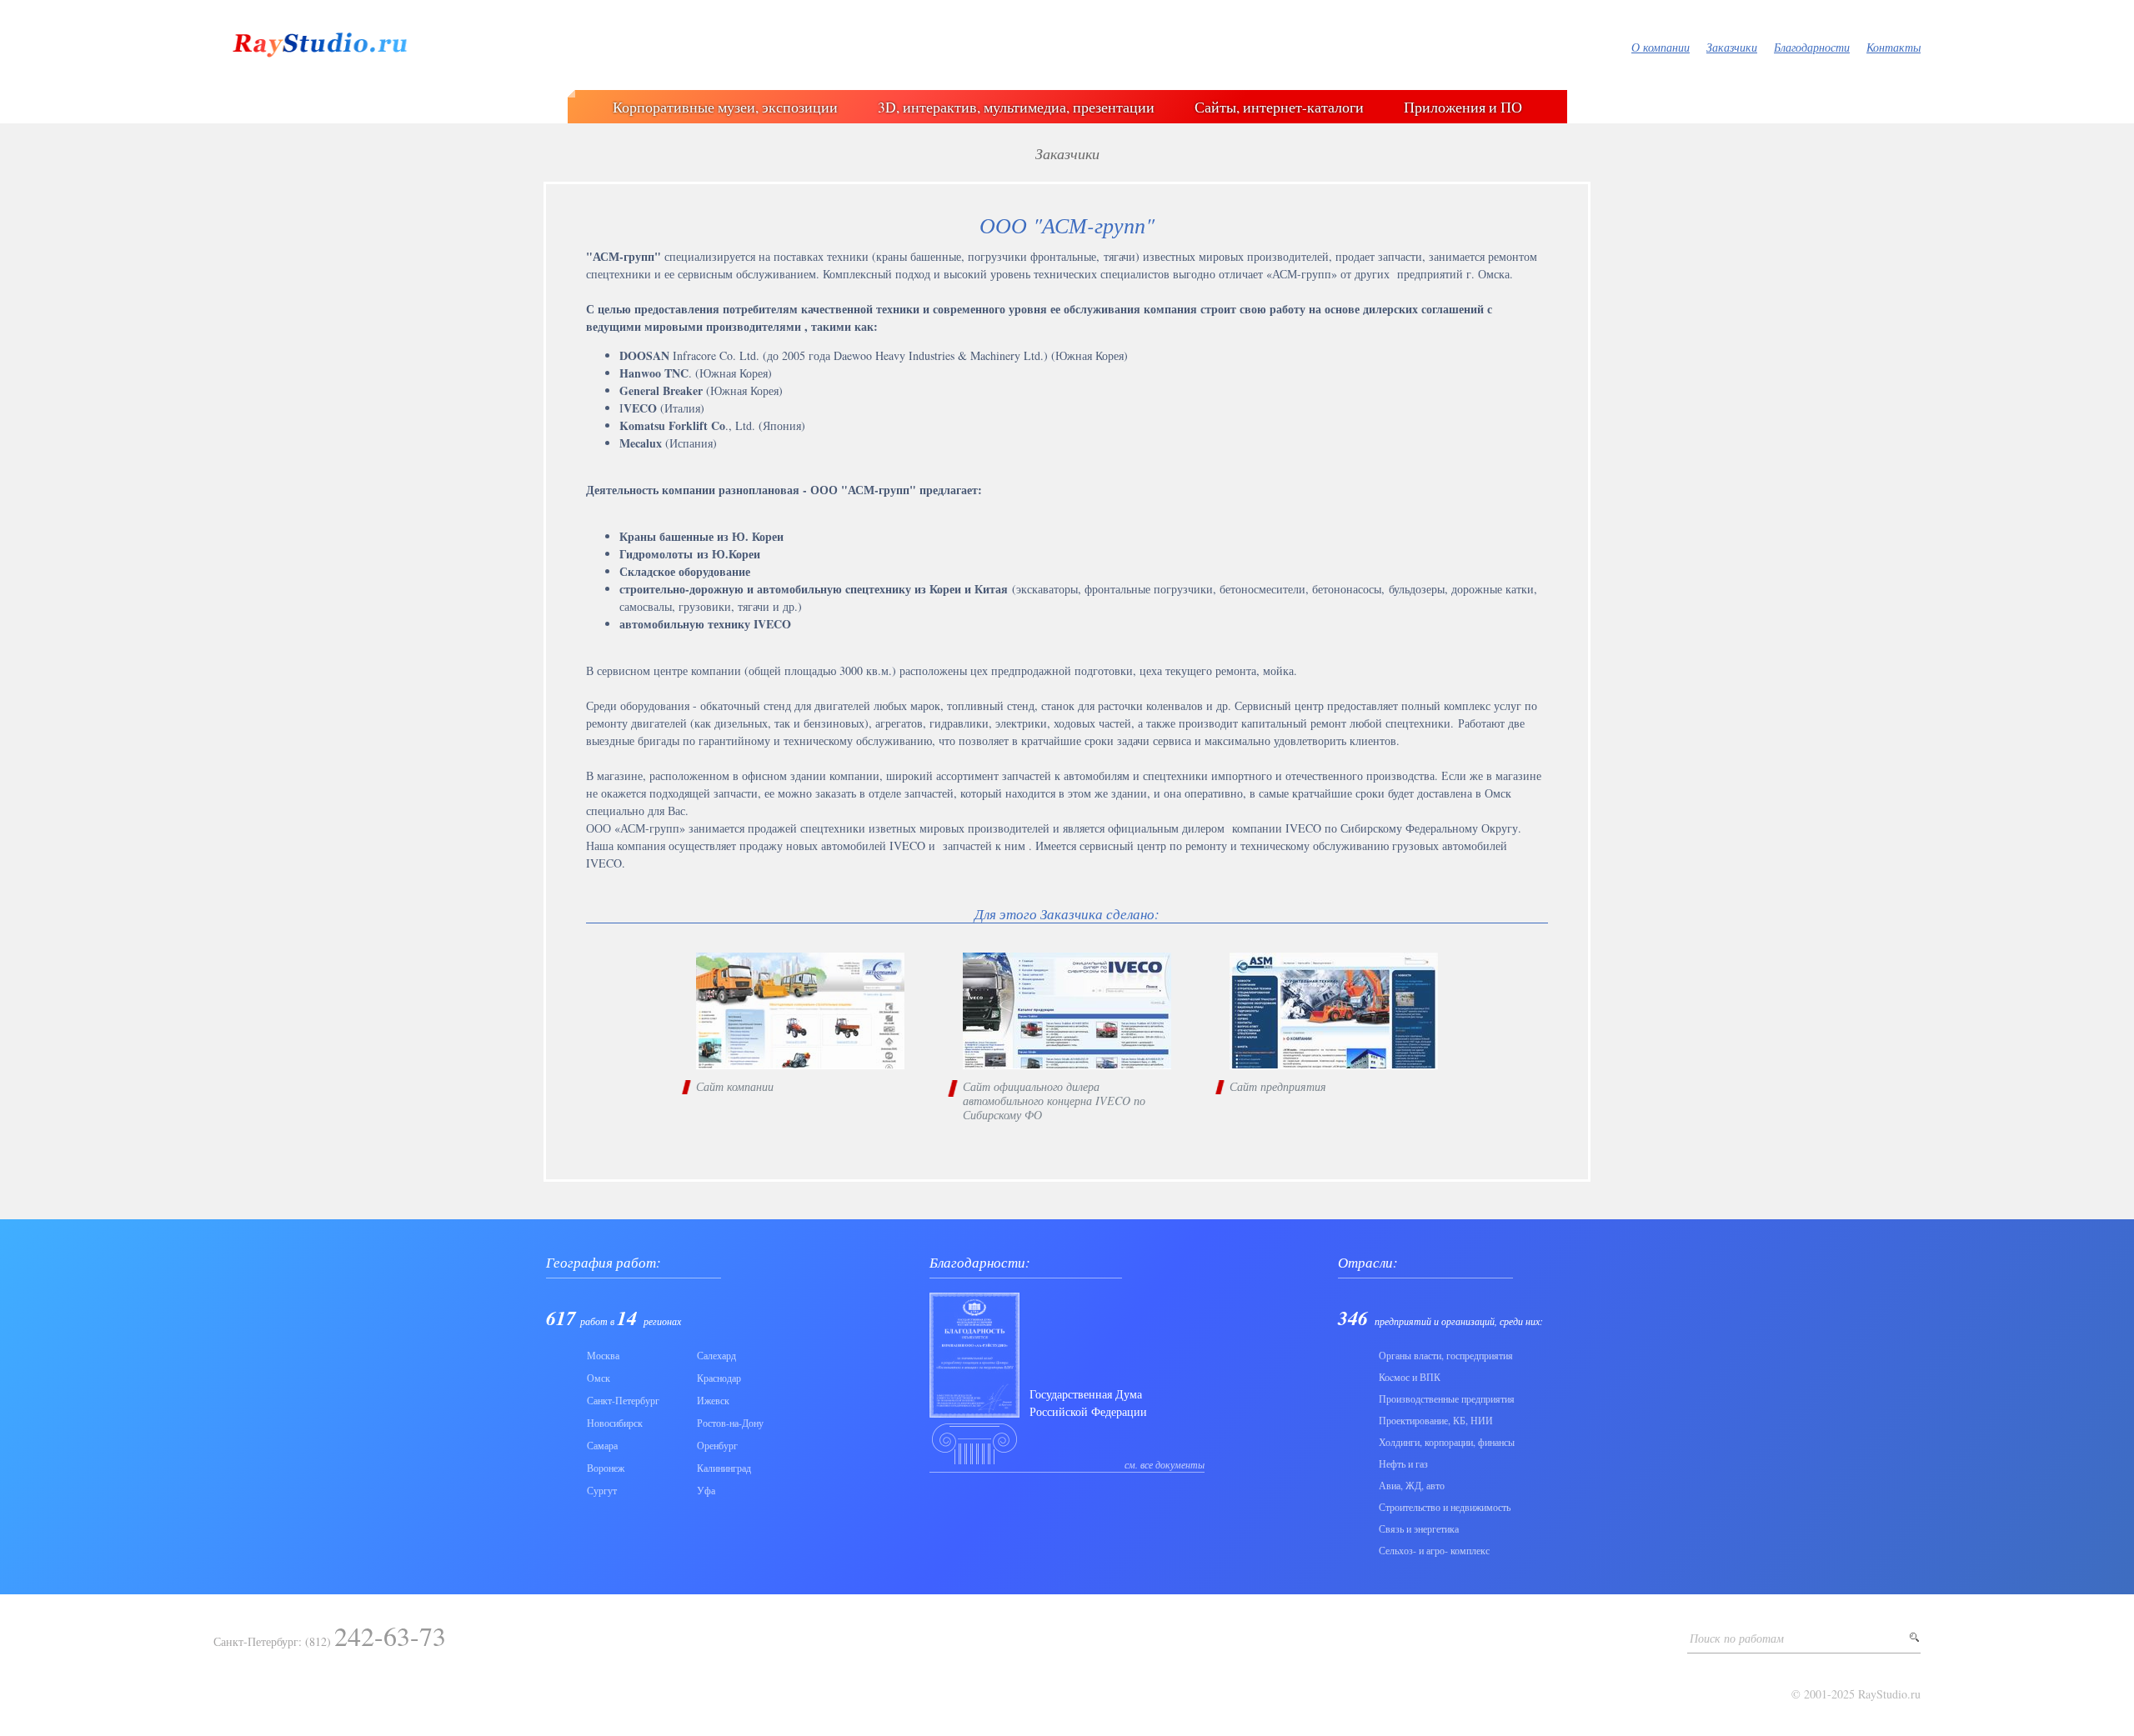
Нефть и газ (1403, 1463)
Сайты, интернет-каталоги (1279, 107)
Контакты (1894, 47)
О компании (1661, 47)
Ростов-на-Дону (730, 1423)
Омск (599, 1378)
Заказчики (1732, 47)
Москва (603, 1355)
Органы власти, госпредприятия (1446, 1355)
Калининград (724, 1468)
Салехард (716, 1355)
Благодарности (1812, 47)
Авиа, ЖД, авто (1412, 1485)
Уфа (706, 1490)
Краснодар (719, 1378)
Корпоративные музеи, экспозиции (725, 107)
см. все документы (1165, 1464)
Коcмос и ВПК (1410, 1377)
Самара (602, 1445)
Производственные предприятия (1447, 1398)
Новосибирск (615, 1423)
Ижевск (713, 1400)
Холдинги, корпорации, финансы (1447, 1442)
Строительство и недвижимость (1445, 1507)
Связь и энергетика (1419, 1528)
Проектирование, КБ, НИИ (1436, 1420)
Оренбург (717, 1445)
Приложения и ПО (1463, 107)
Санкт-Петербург (623, 1400)
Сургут (602, 1490)
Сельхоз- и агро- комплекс (1434, 1550)
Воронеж (606, 1468)
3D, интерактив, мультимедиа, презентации (1016, 107)
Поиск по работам (1737, 1638)
